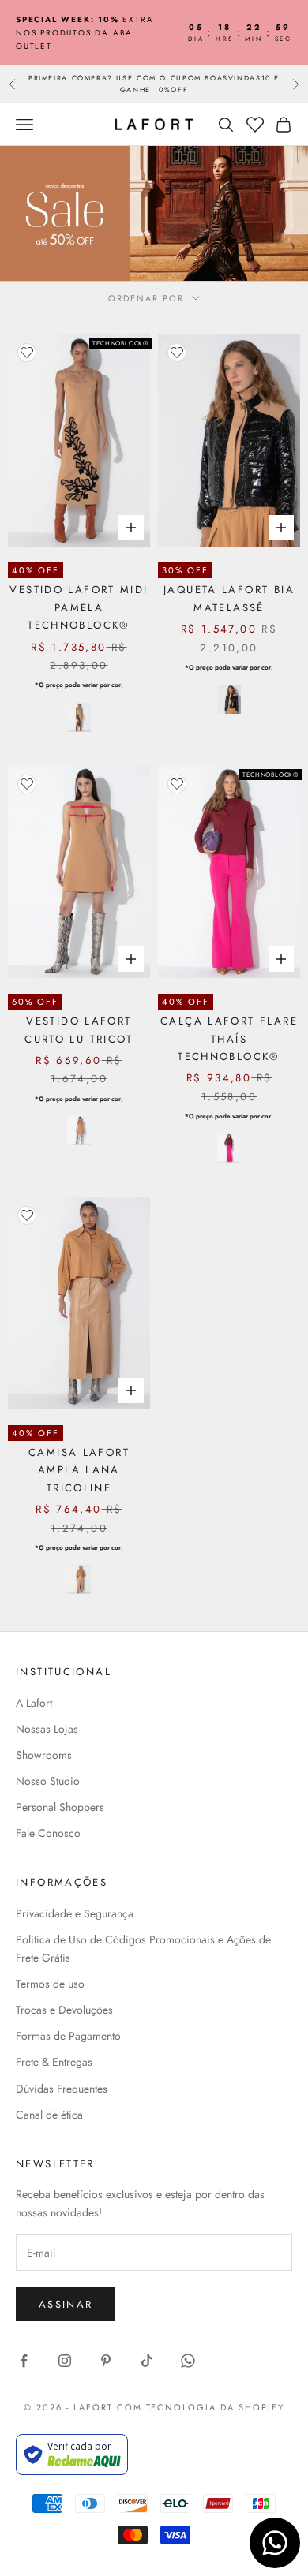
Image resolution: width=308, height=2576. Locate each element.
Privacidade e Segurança (75, 1913)
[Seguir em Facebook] (24, 2361)
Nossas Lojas (47, 1729)
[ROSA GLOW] (229, 1148)
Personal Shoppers (60, 1807)
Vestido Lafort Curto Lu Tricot (79, 1030)
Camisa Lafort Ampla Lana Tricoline (79, 1470)
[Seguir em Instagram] (65, 2361)
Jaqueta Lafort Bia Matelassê (229, 598)
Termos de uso (50, 1984)
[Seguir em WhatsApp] (188, 2361)
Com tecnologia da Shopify (201, 2407)
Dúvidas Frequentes (62, 2089)
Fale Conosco (48, 1833)
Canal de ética (49, 2115)
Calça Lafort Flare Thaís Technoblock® (229, 1039)
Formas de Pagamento (68, 2036)
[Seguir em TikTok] (147, 2361)
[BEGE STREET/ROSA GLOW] (79, 1131)
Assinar (66, 2304)
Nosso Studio (48, 1781)
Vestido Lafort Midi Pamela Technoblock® (79, 607)
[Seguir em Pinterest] (106, 2361)
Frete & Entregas (54, 2062)
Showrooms (44, 1755)
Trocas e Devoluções (64, 2010)
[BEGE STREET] (79, 717)
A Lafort (34, 1703)
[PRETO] (229, 699)
